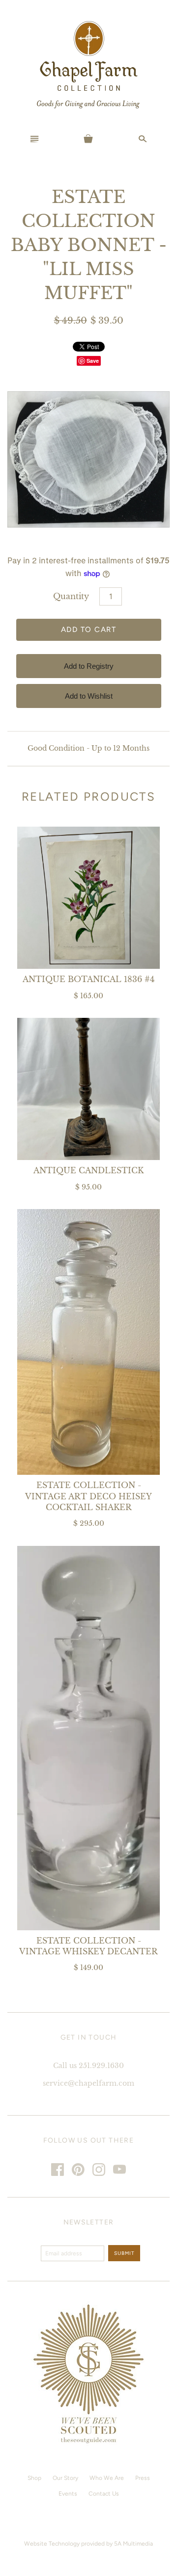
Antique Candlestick (88, 1170)
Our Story (65, 2478)
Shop (34, 2478)
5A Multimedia (133, 2544)
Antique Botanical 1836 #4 (88, 979)
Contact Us (104, 2494)
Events (68, 2494)
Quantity (71, 596)
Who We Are (107, 2478)
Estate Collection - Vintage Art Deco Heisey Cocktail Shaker (88, 1496)
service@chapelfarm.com (88, 2083)
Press (143, 2478)
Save (93, 361)
